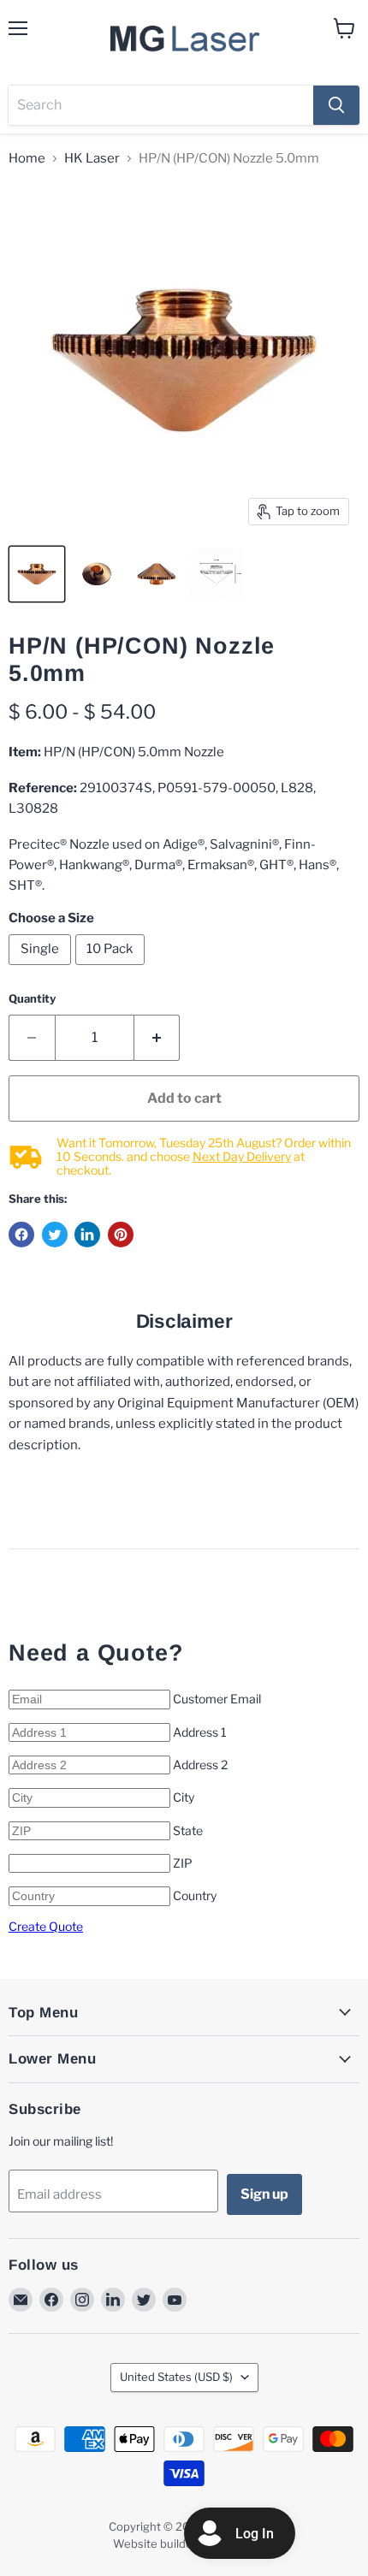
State (188, 1830)
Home (27, 159)
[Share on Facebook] (21, 1235)
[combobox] (161, 105)
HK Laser (92, 159)
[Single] (42, 969)
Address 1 (200, 1732)
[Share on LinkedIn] (87, 1235)
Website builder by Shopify (184, 2543)
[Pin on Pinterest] (121, 1235)
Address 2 (200, 1765)
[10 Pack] (113, 969)
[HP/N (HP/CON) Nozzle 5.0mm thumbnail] (37, 574)
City (184, 1797)
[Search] (336, 105)
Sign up (264, 2194)
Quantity (32, 999)
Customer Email (217, 1699)
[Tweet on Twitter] (55, 1235)
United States (176, 2377)
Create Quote (46, 1926)
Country (195, 1895)
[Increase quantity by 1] (157, 1038)
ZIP (183, 1863)
